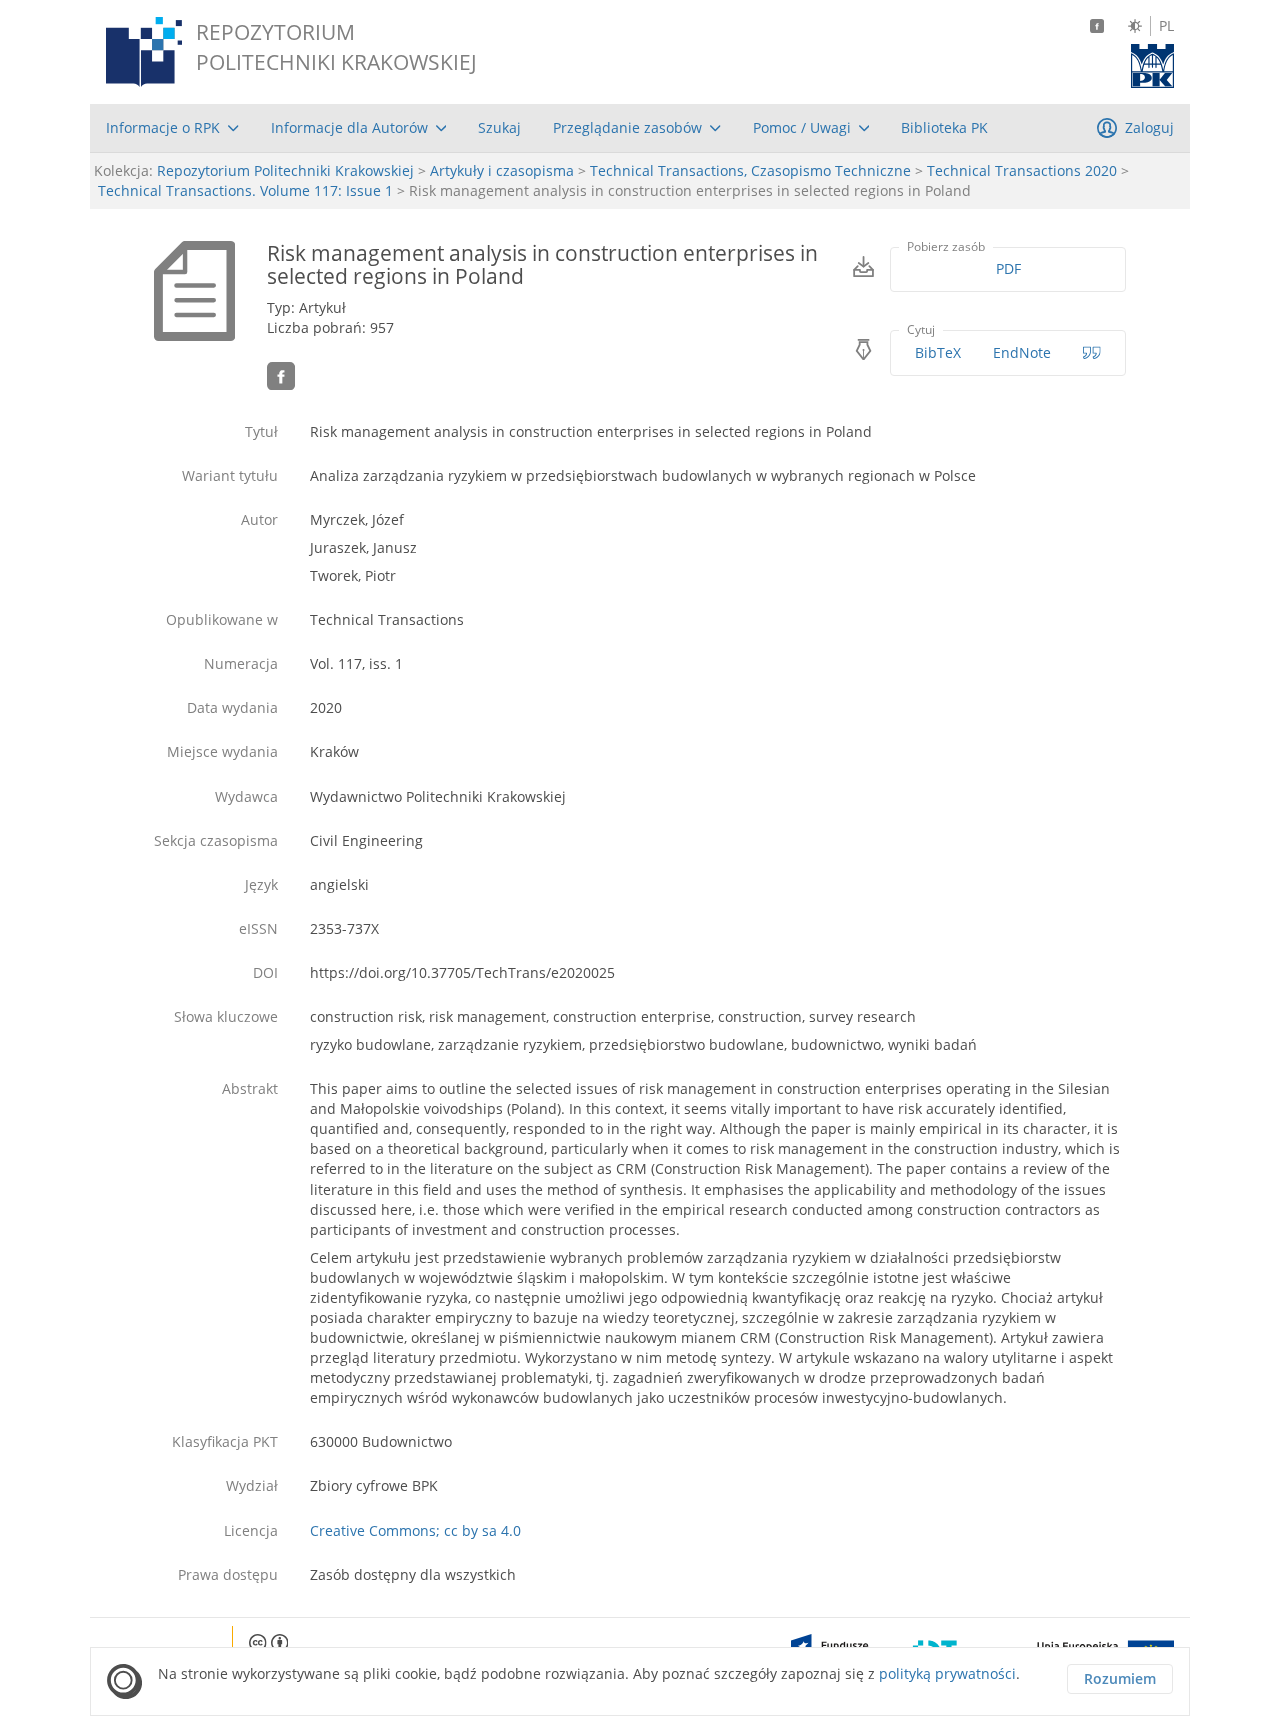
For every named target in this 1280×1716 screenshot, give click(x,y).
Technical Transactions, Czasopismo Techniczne (750, 170)
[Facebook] (1097, 26)
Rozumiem (1120, 1678)
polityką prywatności (947, 1673)
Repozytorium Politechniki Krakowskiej (285, 170)
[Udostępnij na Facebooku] (281, 376)
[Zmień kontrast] (1135, 26)
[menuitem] (172, 128)
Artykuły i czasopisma (502, 170)
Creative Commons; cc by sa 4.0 (415, 1530)
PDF (1008, 268)
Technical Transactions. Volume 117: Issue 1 (245, 190)
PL (1166, 26)
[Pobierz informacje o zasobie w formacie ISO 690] (1092, 353)
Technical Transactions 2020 (1022, 170)
